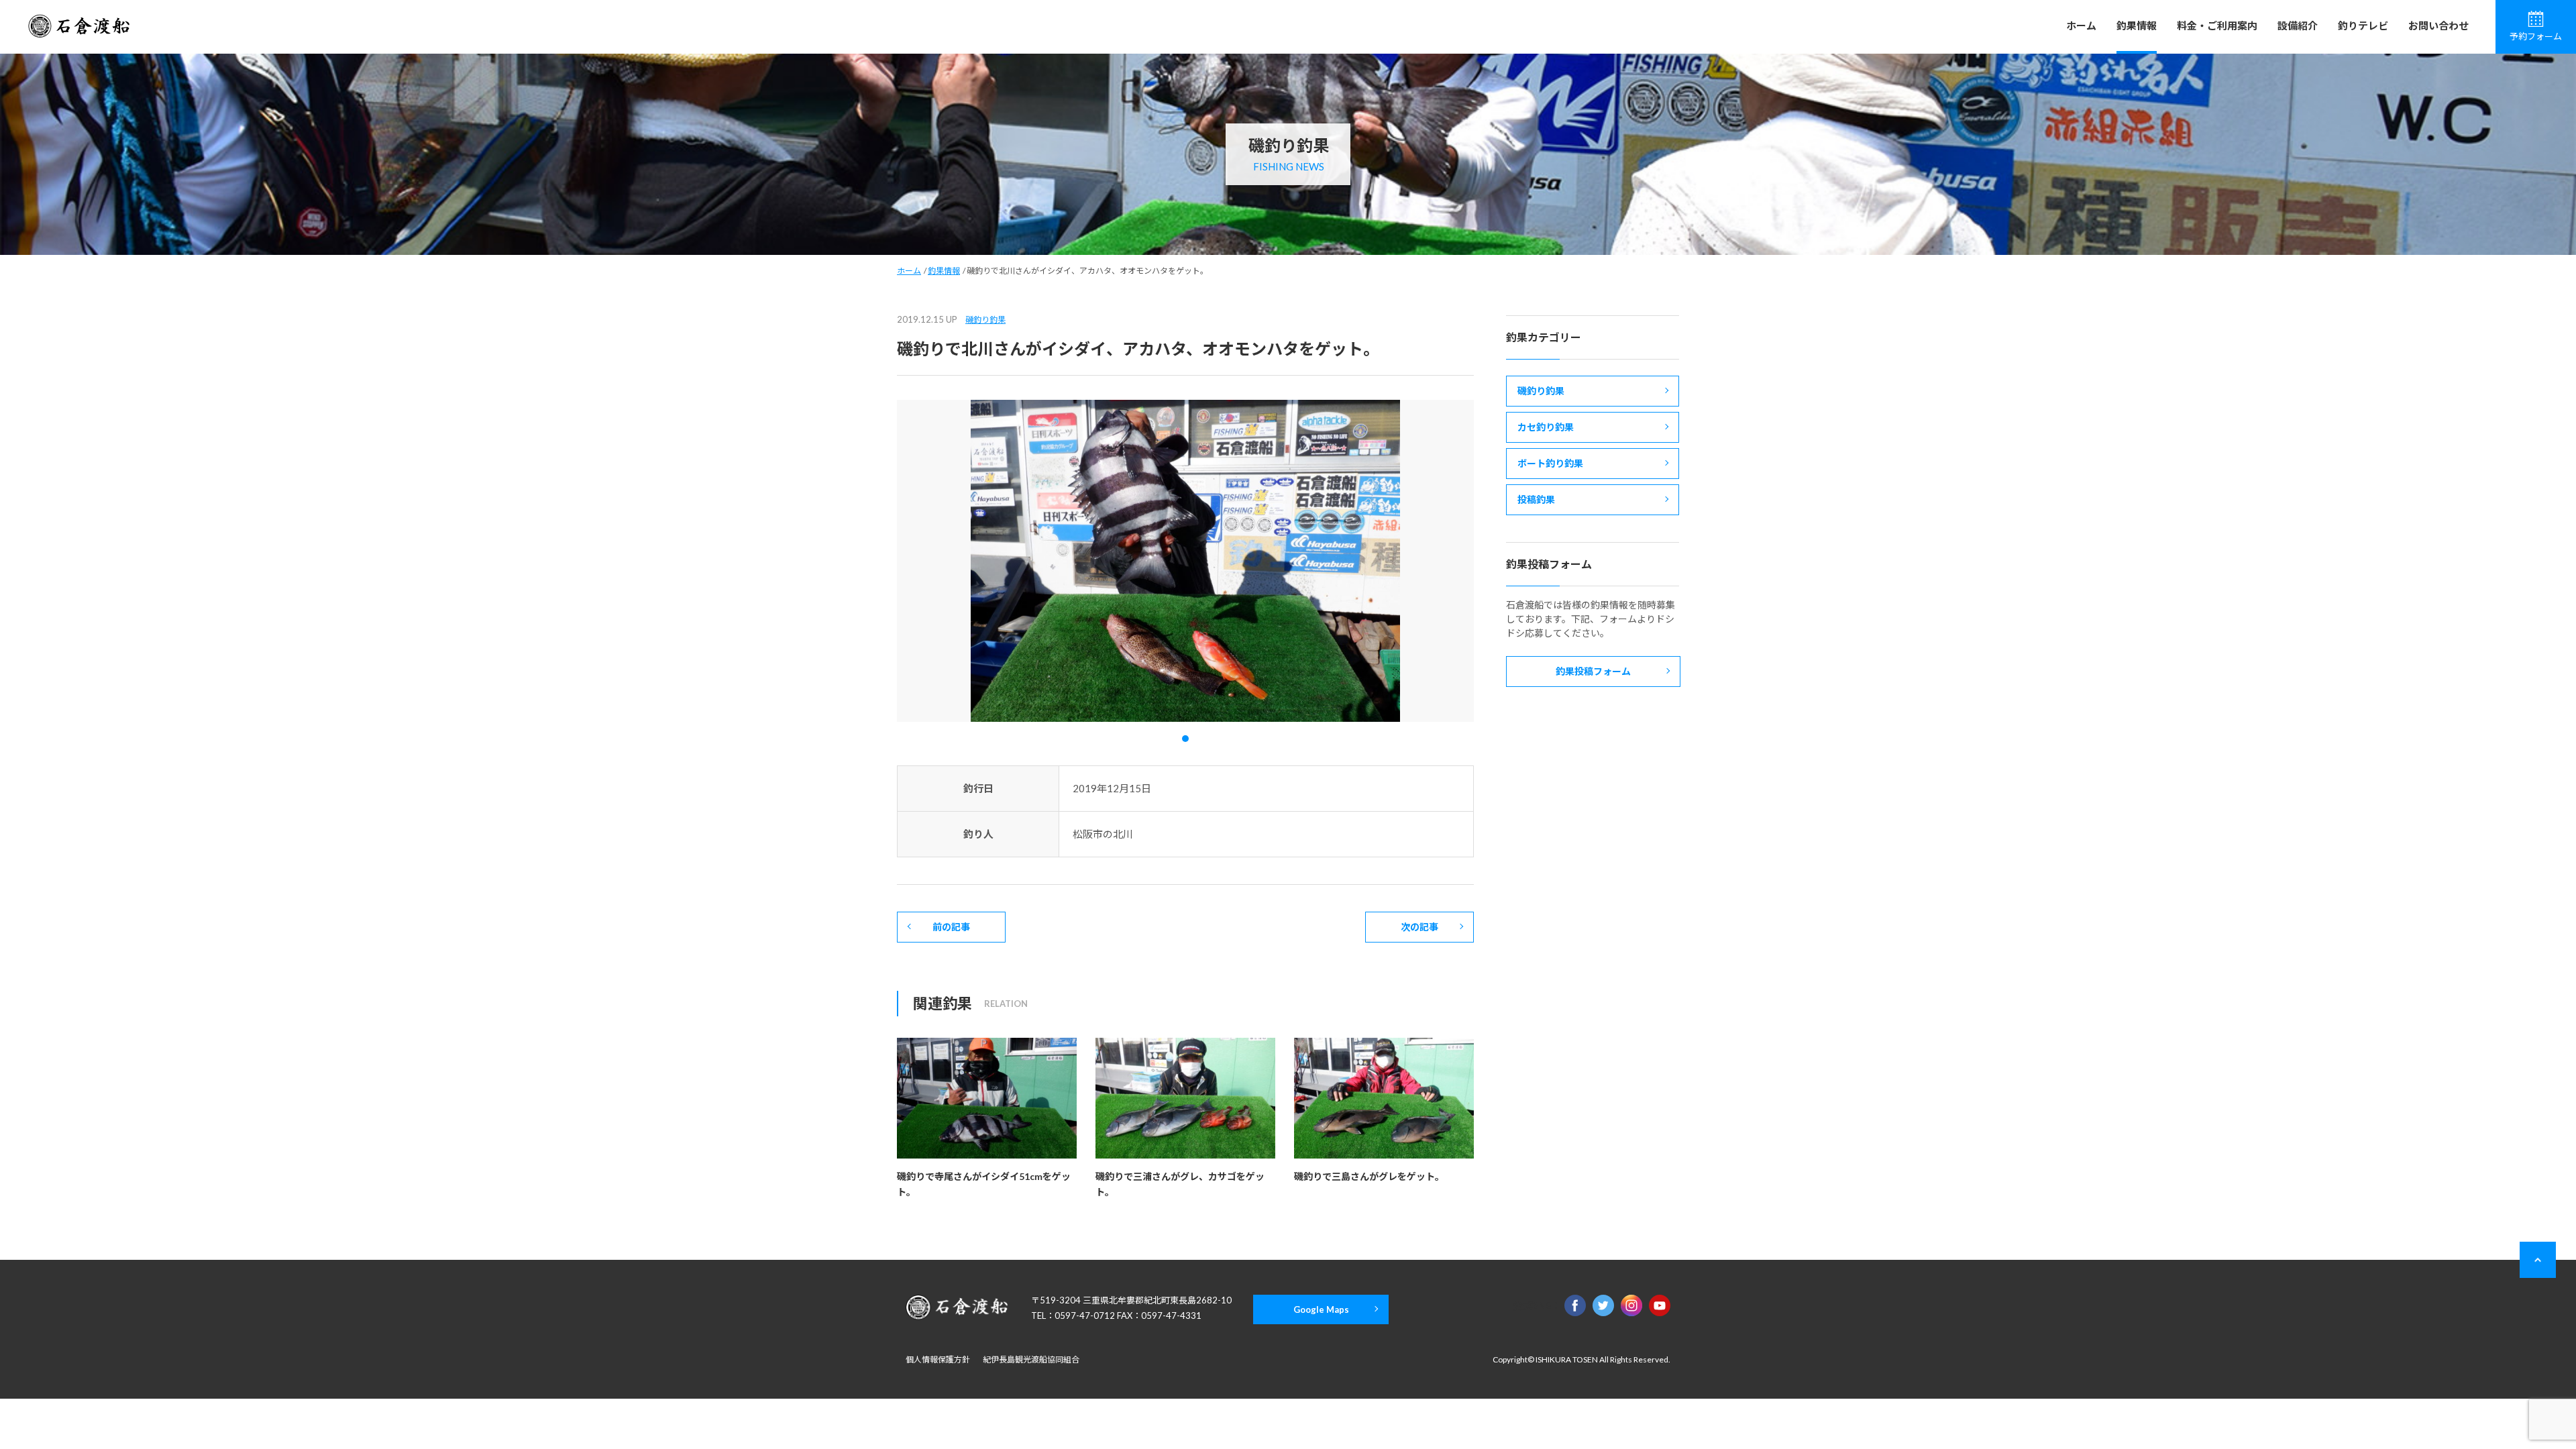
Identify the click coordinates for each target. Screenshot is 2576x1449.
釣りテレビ (2363, 25)
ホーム (2081, 25)
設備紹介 (2298, 25)
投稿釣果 (1536, 499)
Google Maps (1321, 1309)
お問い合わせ (2438, 25)
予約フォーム (2536, 36)
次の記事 (1419, 927)
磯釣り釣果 (985, 320)
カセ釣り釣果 (1546, 427)
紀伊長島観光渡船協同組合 (1031, 1359)
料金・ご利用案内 (2217, 25)
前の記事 (951, 927)
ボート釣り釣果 (1550, 463)
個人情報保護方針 (938, 1359)
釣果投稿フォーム (1593, 671)
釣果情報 (2137, 25)
